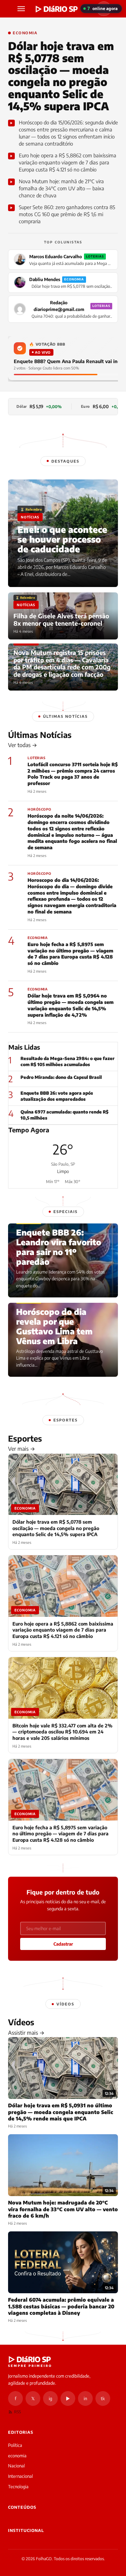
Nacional (16, 2466)
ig (50, 2398)
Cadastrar (63, 1944)
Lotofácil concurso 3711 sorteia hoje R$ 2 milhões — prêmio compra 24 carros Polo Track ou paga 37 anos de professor (73, 774)
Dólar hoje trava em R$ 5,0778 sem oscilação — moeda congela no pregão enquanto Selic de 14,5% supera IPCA (61, 76)
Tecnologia (18, 2487)
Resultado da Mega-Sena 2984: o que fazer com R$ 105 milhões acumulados (68, 1061)
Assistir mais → (26, 2033)
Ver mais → (22, 1449)
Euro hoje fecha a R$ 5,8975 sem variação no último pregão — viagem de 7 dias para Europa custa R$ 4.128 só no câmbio (70, 954)
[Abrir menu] (22, 9)
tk (103, 2398)
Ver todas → (23, 745)
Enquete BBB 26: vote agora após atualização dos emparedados (57, 1096)
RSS (17, 2412)
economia (17, 2456)
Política (15, 2445)
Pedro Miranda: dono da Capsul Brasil (61, 1077)
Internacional (20, 2476)
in (85, 2398)
